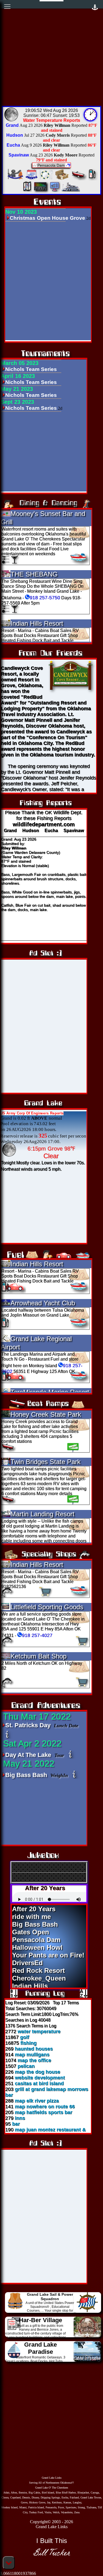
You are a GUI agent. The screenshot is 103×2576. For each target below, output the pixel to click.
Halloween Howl (37, 1947)
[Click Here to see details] (8, 1735)
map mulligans (32, 2055)
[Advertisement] (51, 52)
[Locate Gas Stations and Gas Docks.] (93, 179)
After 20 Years (34, 1909)
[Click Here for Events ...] (31, 179)
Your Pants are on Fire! (48, 1955)
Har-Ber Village (41, 2320)
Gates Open (31, 1932)
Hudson (31, 830)
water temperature (39, 2031)
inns (20, 2118)
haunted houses (34, 2049)
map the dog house (37, 2072)
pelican (26, 2066)
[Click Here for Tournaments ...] (14, 179)
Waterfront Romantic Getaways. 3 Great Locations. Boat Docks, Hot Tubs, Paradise (35, 2361)
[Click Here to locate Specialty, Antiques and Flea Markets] (61, 179)
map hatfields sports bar (44, 2112)
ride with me (31, 1917)
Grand (10, 830)
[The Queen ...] (71, 191)
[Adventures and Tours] (27, 191)
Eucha (51, 830)
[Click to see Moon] (11, 114)
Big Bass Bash (27, 1775)
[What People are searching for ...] (54, 191)
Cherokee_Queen (39, 1978)
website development (40, 2078)
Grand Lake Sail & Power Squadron (50, 2297)
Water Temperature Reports (52, 120)
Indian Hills (30, 1986)
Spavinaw (74, 830)
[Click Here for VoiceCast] (40, 191)
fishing (28, 2043)
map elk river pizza (37, 2101)
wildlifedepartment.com (44, 824)
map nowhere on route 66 (45, 2107)
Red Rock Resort (38, 1971)
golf (25, 2037)
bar (16, 2124)
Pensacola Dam (36, 1940)
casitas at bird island (39, 2083)
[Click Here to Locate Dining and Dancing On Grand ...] (46, 179)
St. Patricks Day (29, 1725)
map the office (34, 2060)
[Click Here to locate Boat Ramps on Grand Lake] (79, 179)
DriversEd (27, 1963)
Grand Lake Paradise (41, 2348)
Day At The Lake (29, 1755)
